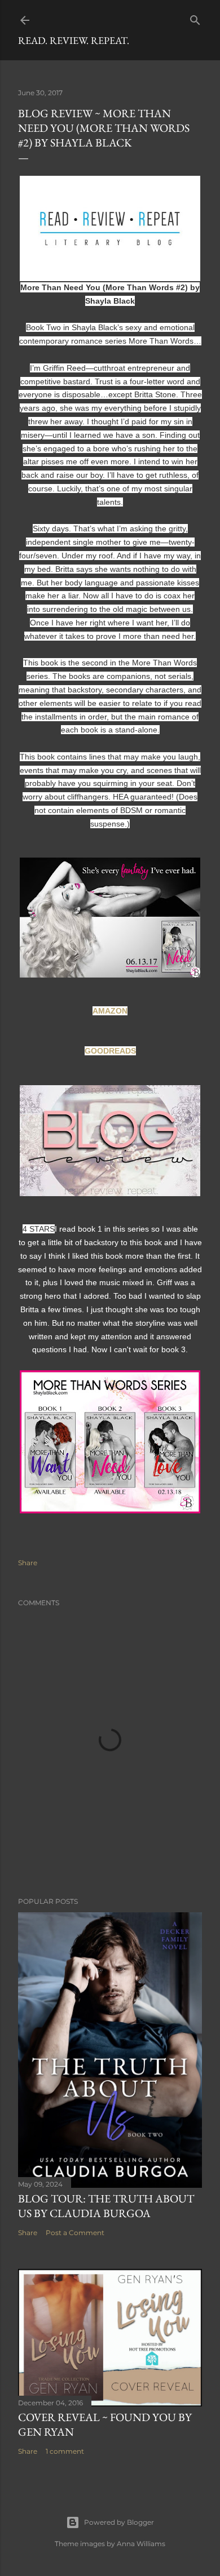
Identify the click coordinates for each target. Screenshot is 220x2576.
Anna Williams (141, 2544)
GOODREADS (110, 1051)
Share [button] (28, 1563)
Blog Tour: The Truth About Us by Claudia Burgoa (106, 2206)
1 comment (65, 2451)
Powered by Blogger (119, 2522)
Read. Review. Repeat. (74, 40)
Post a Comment (75, 2233)
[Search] (195, 18)
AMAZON (110, 1011)
